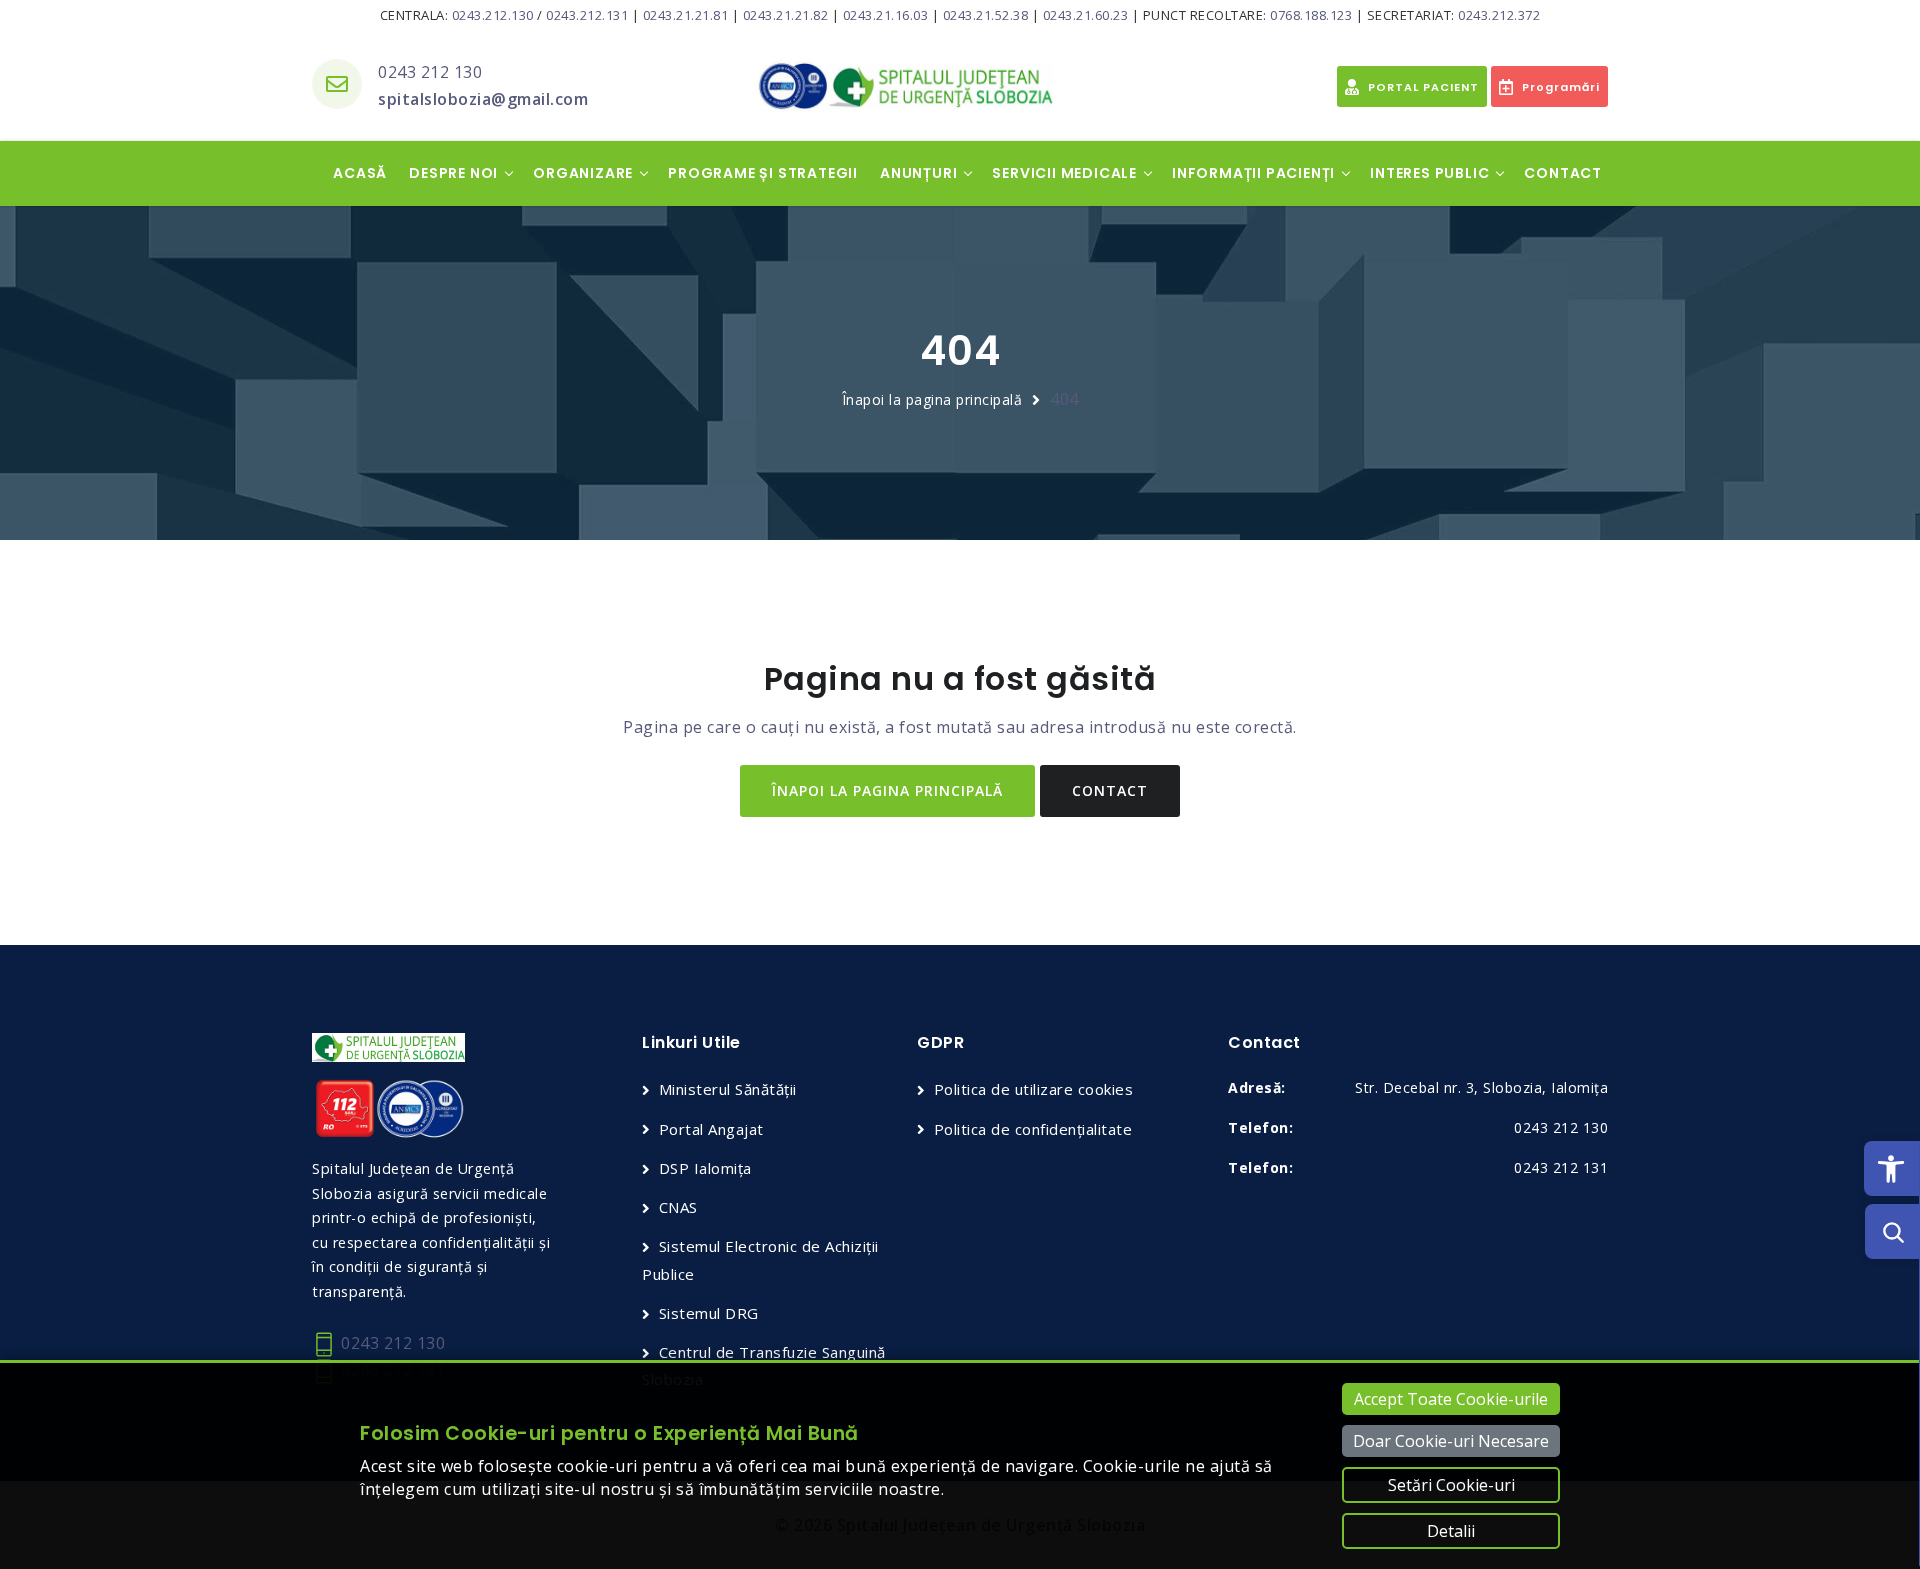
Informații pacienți (1253, 173)
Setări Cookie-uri (1451, 1485)
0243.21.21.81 (686, 15)
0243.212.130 (493, 15)
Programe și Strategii (763, 173)
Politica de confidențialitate (1033, 1129)
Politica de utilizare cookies (1033, 1089)
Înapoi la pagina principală (932, 399)
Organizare (583, 173)
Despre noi (453, 173)
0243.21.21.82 (786, 15)
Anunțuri (918, 173)
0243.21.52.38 (986, 15)
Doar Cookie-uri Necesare (1451, 1441)
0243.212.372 (1499, 15)
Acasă (360, 173)
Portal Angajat (711, 1129)
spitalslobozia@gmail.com (483, 99)
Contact (1563, 173)
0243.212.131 (587, 15)
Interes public (1429, 173)
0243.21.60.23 (1086, 15)
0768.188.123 (1311, 15)
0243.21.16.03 (886, 15)
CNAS (678, 1207)
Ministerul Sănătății (728, 1089)
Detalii (1451, 1531)
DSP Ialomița (705, 1168)
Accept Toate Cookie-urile (1451, 1399)
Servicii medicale (1064, 173)
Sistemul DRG (709, 1313)
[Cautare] (1892, 1231)
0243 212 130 (430, 72)
